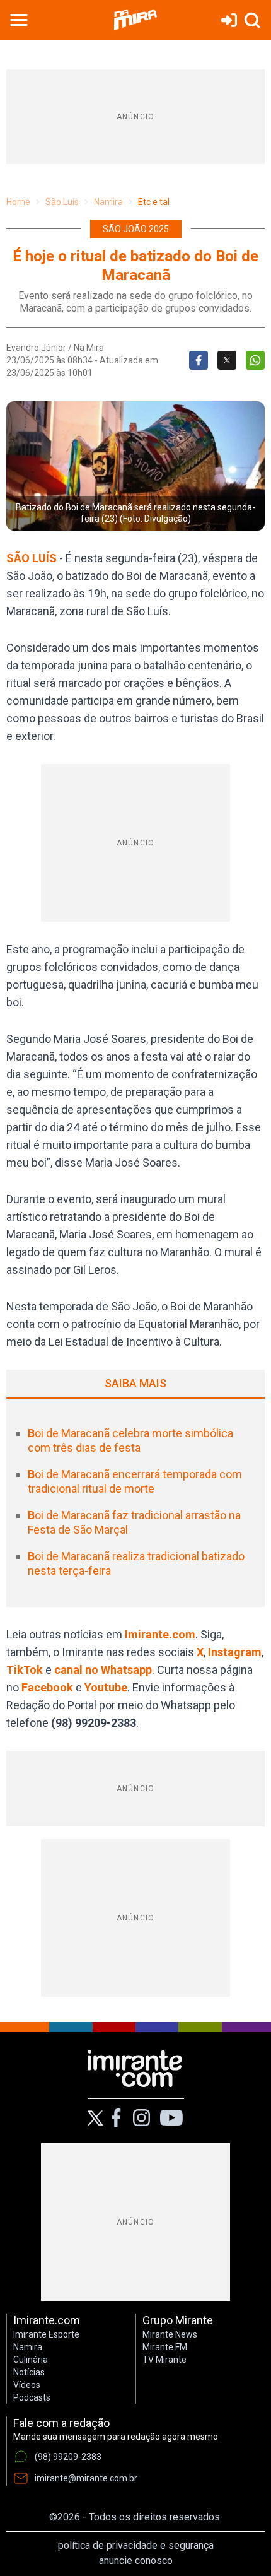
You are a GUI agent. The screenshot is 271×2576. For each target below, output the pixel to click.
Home (18, 202)
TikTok (25, 1670)
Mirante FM (165, 2347)
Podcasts (32, 2397)
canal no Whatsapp (103, 1670)
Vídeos (27, 2385)
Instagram (235, 1652)
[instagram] (141, 2118)
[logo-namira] (135, 20)
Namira (108, 202)
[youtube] (171, 2118)
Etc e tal (154, 202)
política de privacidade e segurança (136, 2545)
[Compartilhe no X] (227, 360)
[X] (95, 2118)
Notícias (29, 2372)
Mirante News (170, 2334)
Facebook (47, 1687)
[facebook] (116, 2118)
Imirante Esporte (46, 2334)
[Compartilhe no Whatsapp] (255, 360)
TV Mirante (164, 2360)
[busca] (252, 20)
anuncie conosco (136, 2561)
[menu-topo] (19, 20)
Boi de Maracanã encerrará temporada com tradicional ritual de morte (135, 1481)
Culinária (31, 2360)
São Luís (62, 202)
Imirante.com (160, 1634)
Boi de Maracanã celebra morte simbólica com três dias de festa (130, 1440)
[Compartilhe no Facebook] (199, 360)
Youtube (106, 1687)
